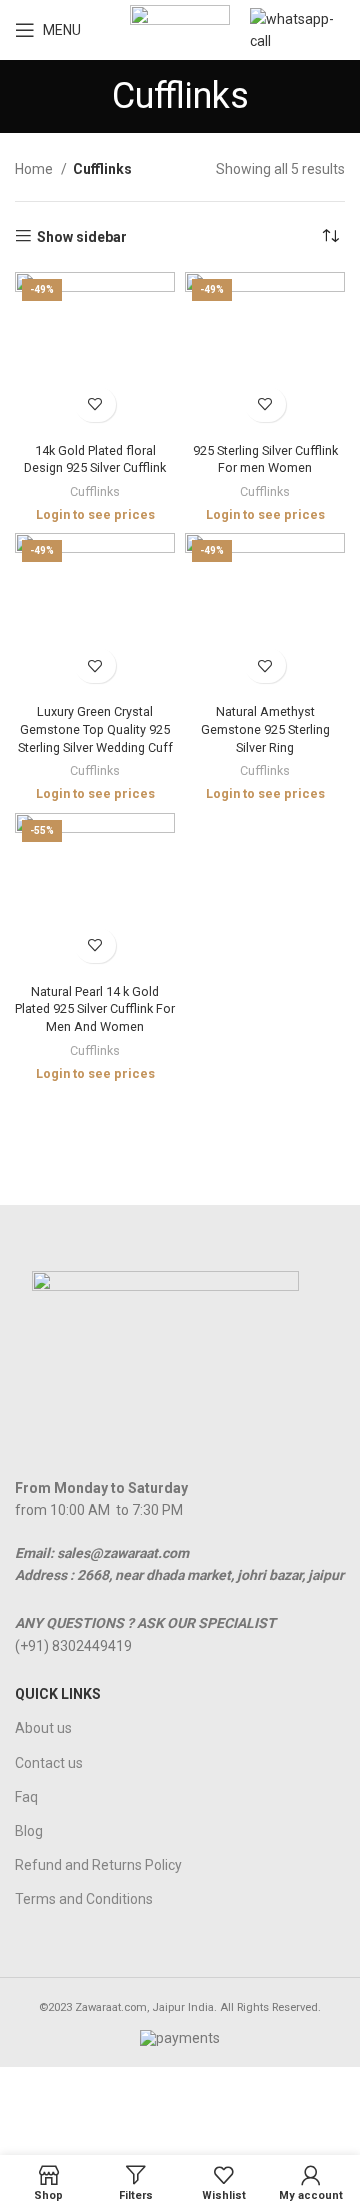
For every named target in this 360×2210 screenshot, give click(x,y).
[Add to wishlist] (95, 404)
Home (35, 169)
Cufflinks (95, 491)
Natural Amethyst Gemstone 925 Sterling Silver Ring (265, 729)
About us (43, 1728)
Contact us (49, 1763)
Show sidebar (82, 237)
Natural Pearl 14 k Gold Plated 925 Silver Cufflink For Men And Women (95, 1009)
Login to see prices (95, 514)
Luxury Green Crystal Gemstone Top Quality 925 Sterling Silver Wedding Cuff (95, 729)
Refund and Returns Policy (98, 1865)
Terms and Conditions (84, 1899)
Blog (29, 1831)
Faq (26, 1797)
